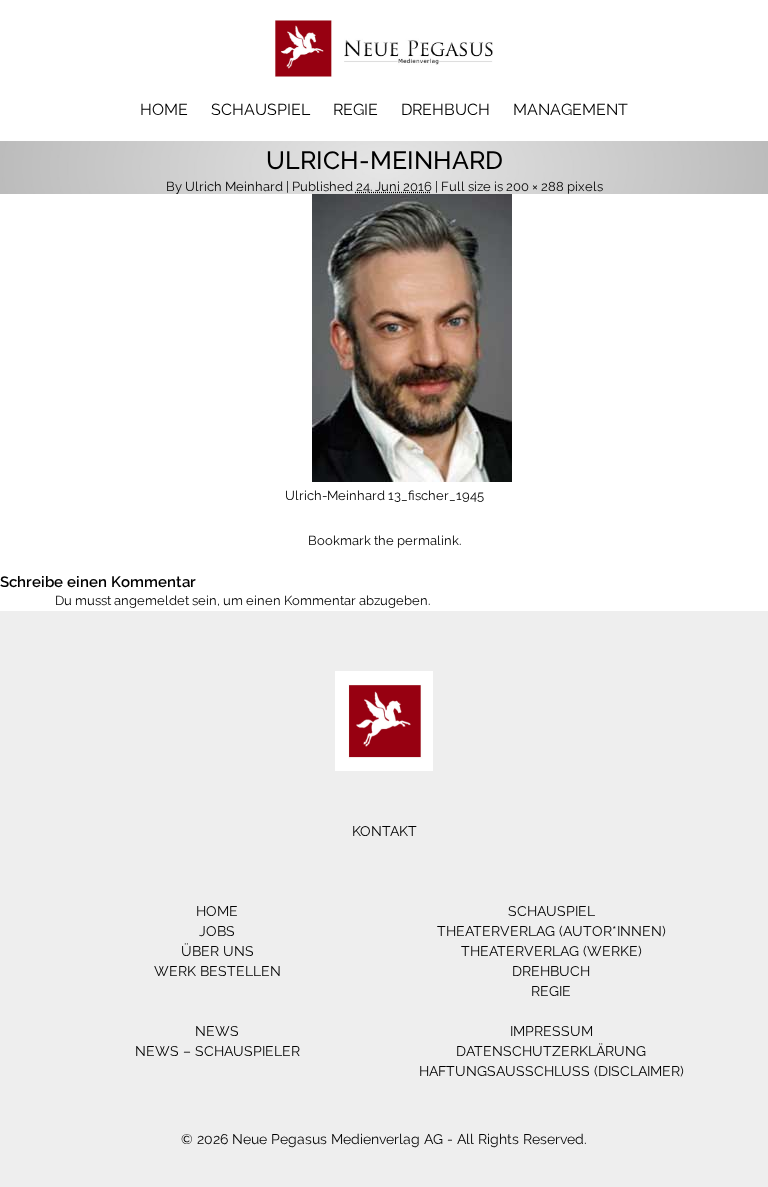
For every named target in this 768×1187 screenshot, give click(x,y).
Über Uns (217, 951)
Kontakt (384, 831)
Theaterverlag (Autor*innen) (551, 931)
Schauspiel (260, 109)
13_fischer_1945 (436, 495)
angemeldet (151, 600)
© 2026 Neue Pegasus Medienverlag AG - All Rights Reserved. (384, 1139)
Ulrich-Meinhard (335, 495)
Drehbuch (445, 109)
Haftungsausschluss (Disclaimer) (551, 1071)
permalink (428, 540)
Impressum (551, 1031)
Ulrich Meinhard (234, 186)
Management (570, 109)
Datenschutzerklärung (551, 1051)
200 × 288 (535, 186)
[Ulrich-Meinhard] (412, 477)
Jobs (217, 931)
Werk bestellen (217, 971)
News (217, 1031)
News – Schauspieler (217, 1051)
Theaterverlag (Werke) (551, 951)
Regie (355, 109)
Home (164, 109)
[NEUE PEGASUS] (384, 87)
